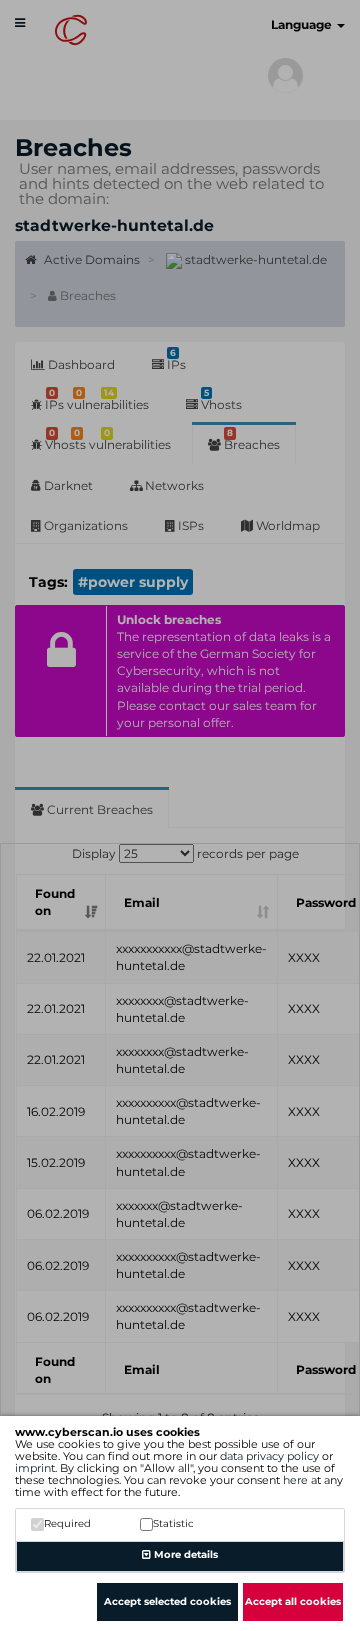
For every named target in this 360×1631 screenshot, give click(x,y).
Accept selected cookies (167, 1601)
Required (67, 1523)
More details (184, 1554)
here (295, 1480)
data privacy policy (269, 1456)
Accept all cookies (293, 1601)
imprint (35, 1468)
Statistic (173, 1523)
